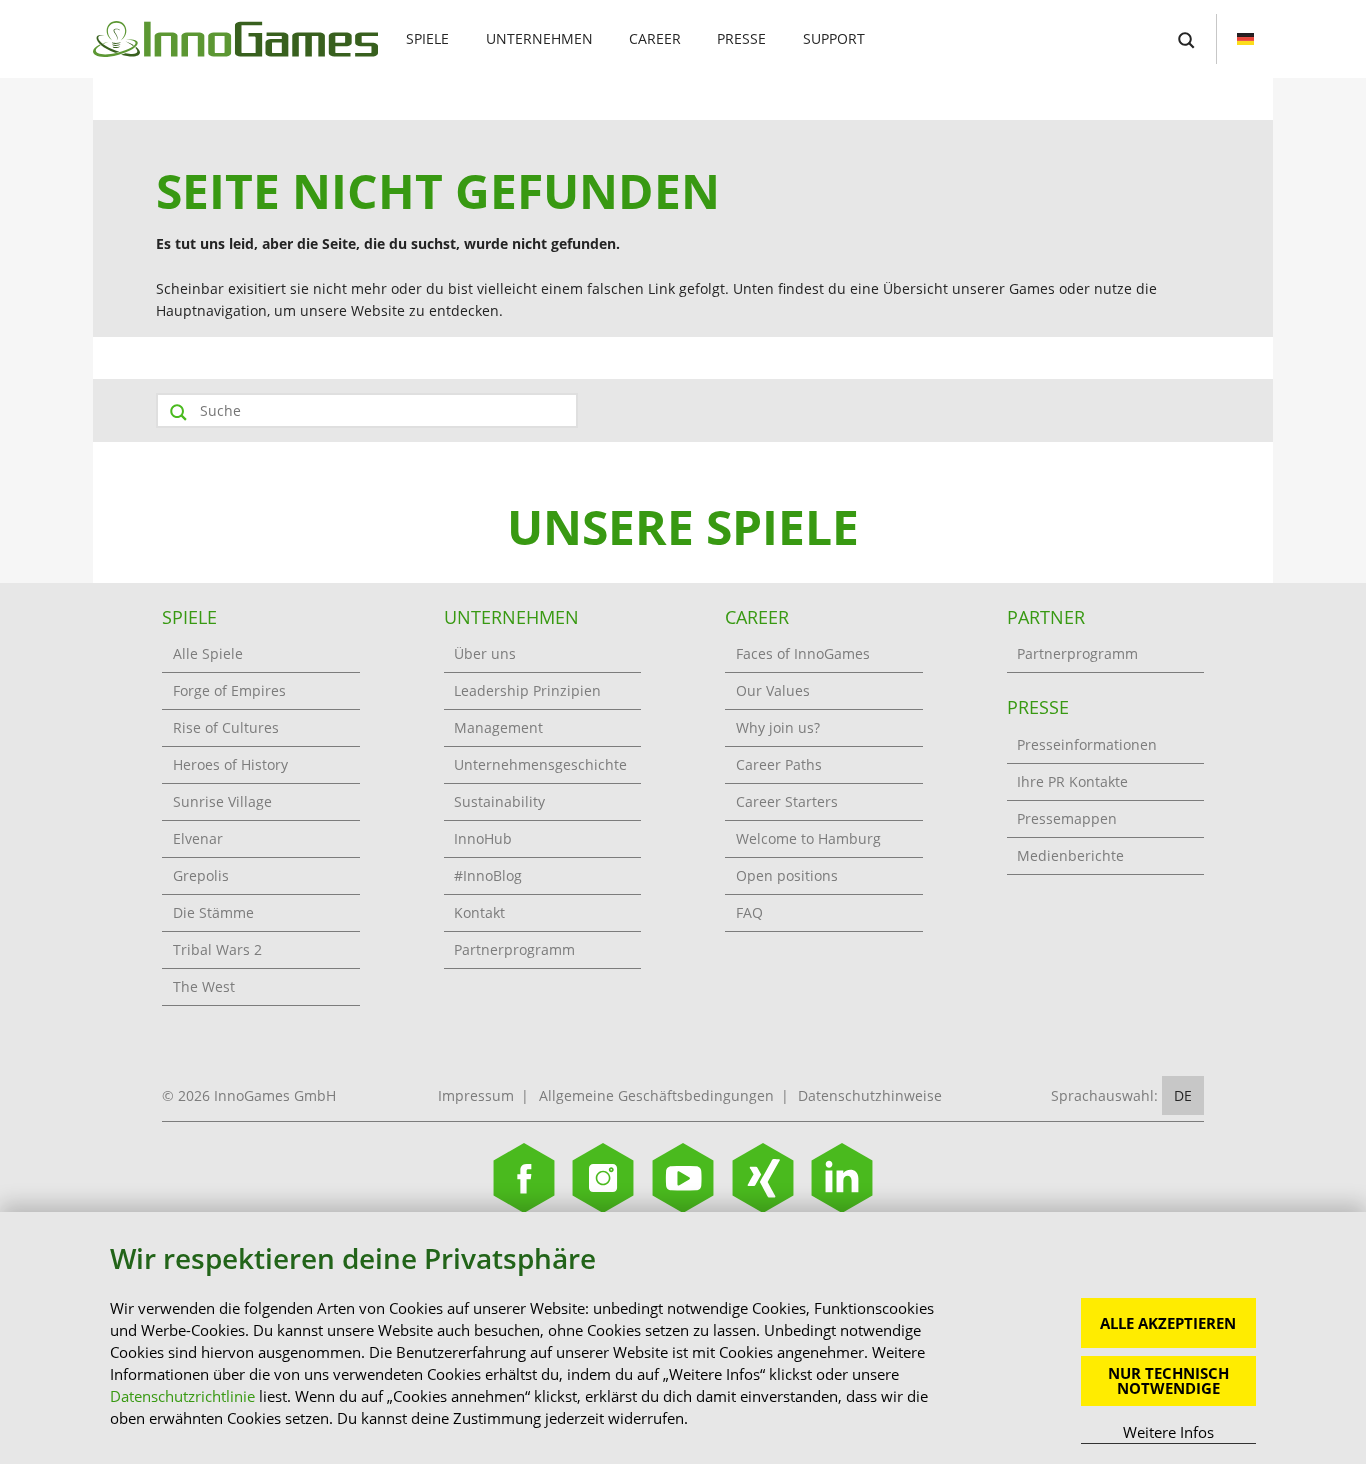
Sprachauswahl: (1104, 1095)
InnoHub (483, 838)
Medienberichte (1070, 855)
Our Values (773, 690)
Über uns (485, 653)
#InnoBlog (488, 875)
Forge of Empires (229, 690)
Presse (741, 38)
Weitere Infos (1168, 1432)
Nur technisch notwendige (1168, 1380)
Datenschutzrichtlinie (182, 1396)
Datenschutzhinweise (870, 1095)
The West (204, 986)
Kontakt (479, 912)
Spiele (427, 38)
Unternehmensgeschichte (540, 764)
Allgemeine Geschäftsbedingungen (656, 1095)
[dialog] (683, 1338)
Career (655, 38)
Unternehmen (539, 38)
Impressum (476, 1095)
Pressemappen (1067, 818)
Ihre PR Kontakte (1072, 781)
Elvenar (198, 838)
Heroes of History (230, 764)
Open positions (787, 875)
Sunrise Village (222, 801)
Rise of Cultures (226, 727)
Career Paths (779, 764)
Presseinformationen (1087, 744)
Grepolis (201, 875)
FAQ (749, 912)
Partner (1046, 617)
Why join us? (778, 727)
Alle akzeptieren (1168, 1323)
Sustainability (499, 801)
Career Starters (787, 801)
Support (834, 38)
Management (498, 727)
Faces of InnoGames (803, 653)
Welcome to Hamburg (808, 838)
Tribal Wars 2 (217, 949)
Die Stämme (213, 912)
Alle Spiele (208, 653)
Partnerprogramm (514, 949)
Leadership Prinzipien (527, 690)
